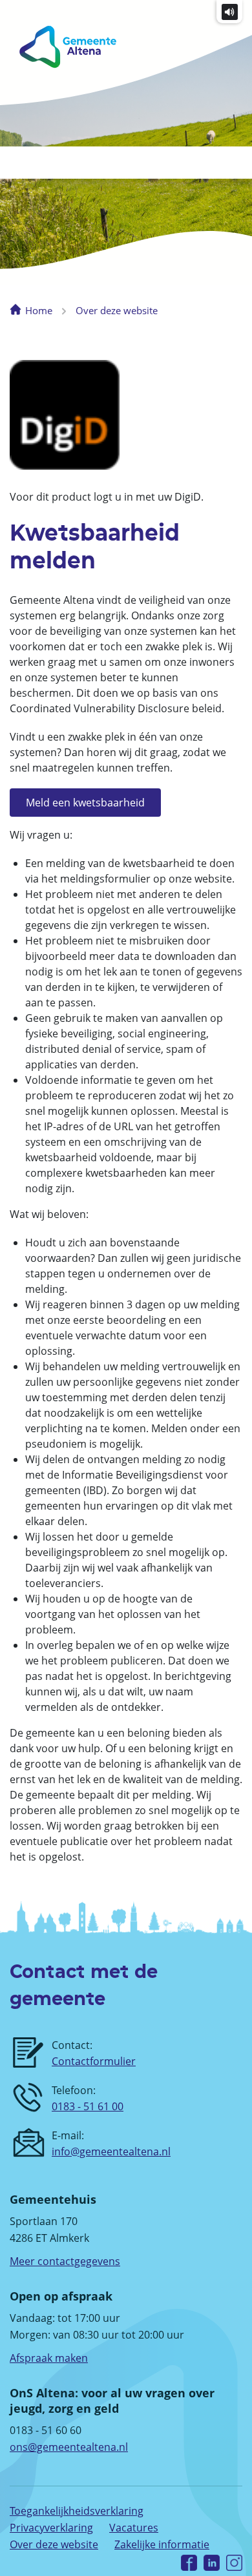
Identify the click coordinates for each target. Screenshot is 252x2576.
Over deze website (117, 310)
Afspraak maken (49, 2358)
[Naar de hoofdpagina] (58, 47)
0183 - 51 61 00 (88, 2106)
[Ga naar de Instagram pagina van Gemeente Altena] (234, 2561)
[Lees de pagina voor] (230, 11)
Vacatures (134, 2528)
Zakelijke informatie (162, 2544)
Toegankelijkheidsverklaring (77, 2511)
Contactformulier (94, 2061)
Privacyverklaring (51, 2528)
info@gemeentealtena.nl (111, 2152)
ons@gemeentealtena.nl (69, 2447)
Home (39, 310)
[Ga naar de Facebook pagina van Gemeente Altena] (189, 2561)
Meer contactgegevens (65, 2261)
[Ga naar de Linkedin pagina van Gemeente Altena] (212, 2561)
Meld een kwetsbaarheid (85, 803)
